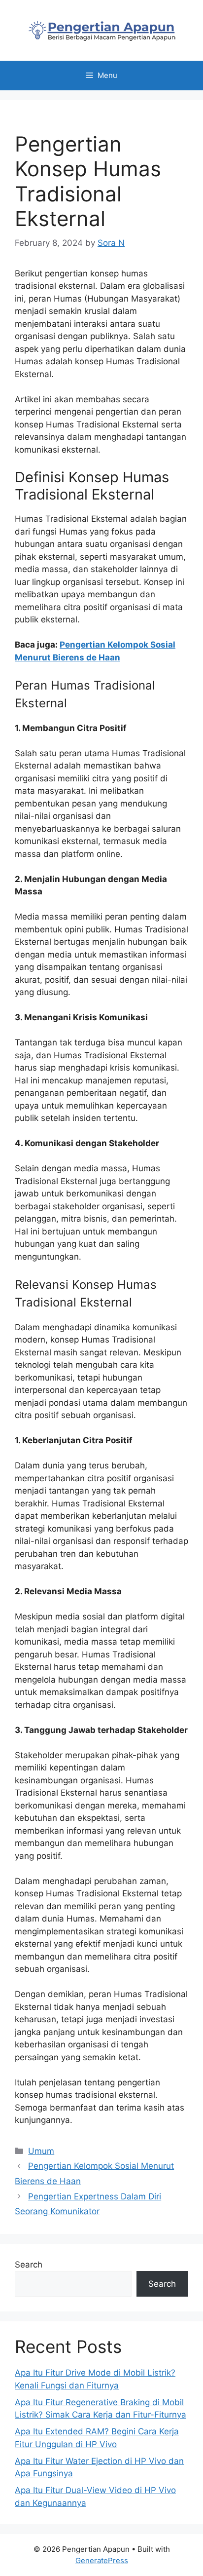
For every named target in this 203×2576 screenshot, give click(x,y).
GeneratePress (102, 2560)
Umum (41, 2151)
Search (29, 2265)
